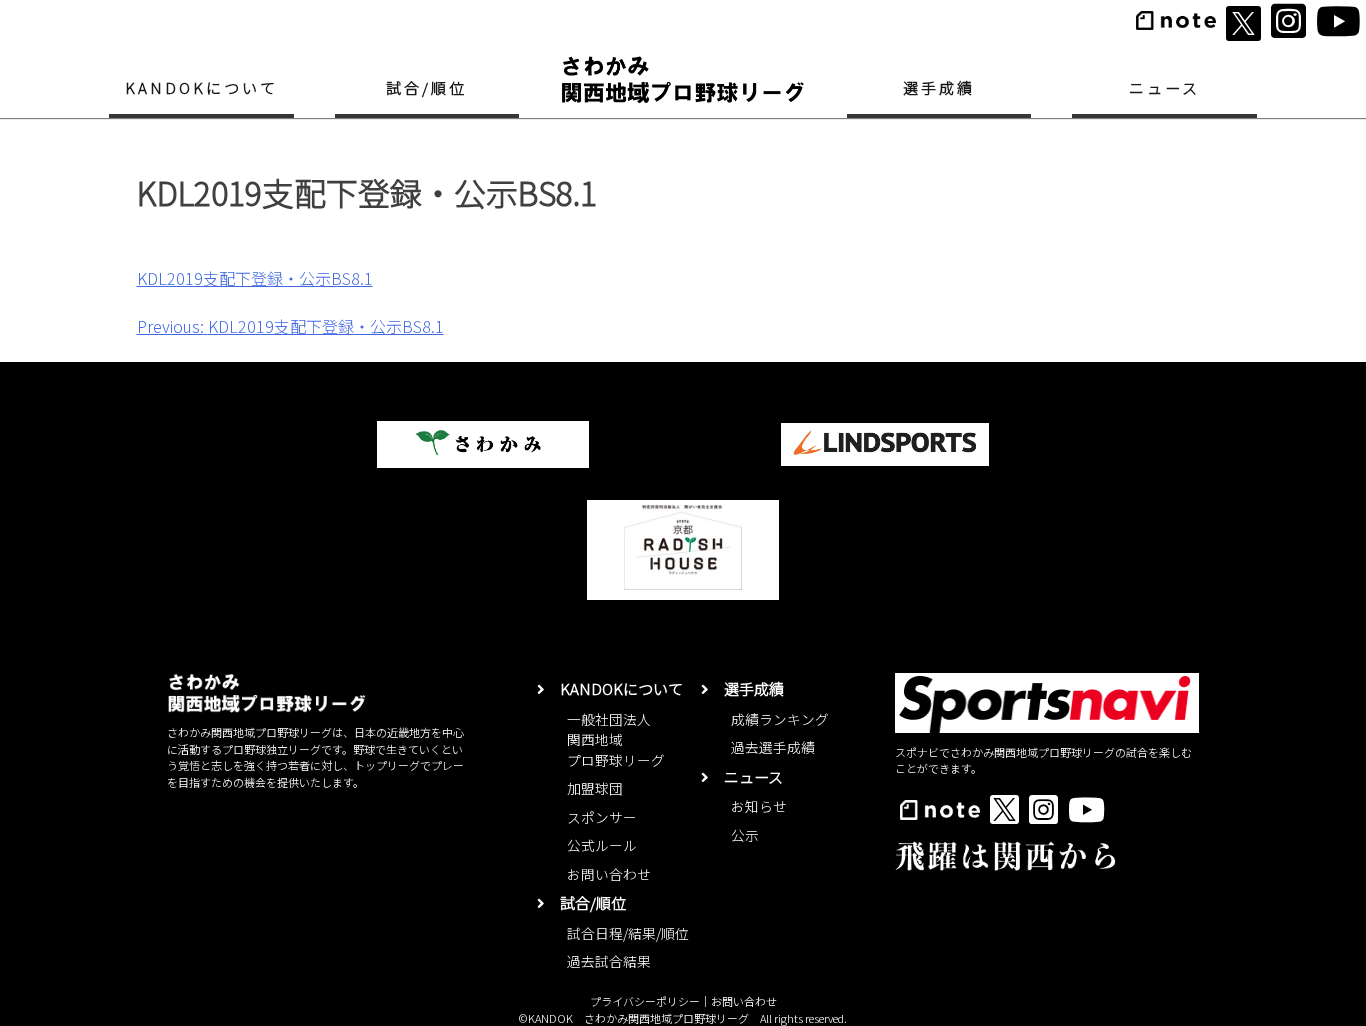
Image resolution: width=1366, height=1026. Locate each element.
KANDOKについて (201, 87)
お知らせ (759, 806)
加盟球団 (595, 788)
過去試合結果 (609, 961)
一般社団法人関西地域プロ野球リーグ (616, 739)
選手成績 (939, 87)
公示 (745, 835)
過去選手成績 (773, 747)
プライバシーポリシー (645, 1001)
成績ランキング (780, 719)
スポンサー (602, 817)
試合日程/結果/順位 (628, 933)
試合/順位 (426, 87)
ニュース (1164, 87)
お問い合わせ (609, 874)
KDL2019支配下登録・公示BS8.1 (255, 278)
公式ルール (602, 845)
